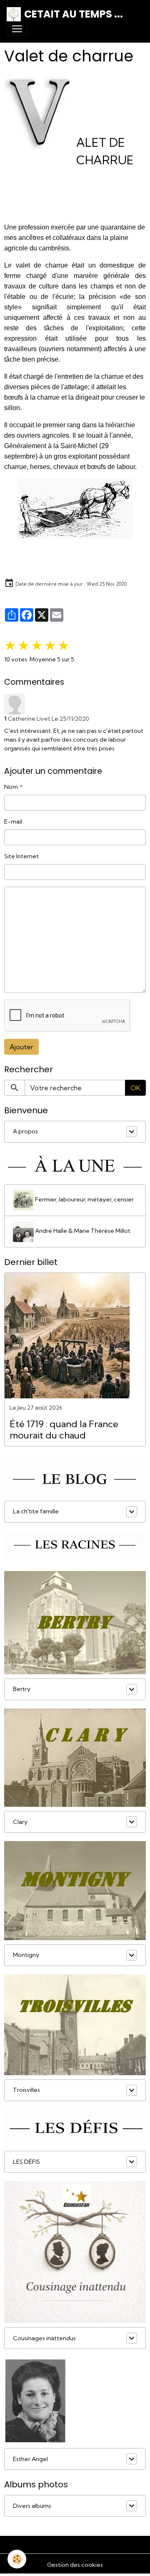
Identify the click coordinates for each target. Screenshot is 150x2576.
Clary (20, 1822)
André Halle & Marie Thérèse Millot (82, 1231)
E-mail (13, 821)
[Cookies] (17, 2559)
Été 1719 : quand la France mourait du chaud (64, 1430)
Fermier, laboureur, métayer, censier (84, 1199)
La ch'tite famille (36, 1511)
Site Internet (21, 856)
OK (135, 1088)
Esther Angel (30, 2459)
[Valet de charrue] (75, 509)
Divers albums (32, 2506)
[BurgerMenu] (17, 29)
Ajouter (21, 1047)
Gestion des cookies (75, 2565)
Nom (11, 787)
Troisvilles (26, 2090)
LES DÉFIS (26, 2162)
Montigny (26, 1955)
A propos (25, 1131)
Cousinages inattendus (44, 2338)
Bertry (22, 1689)
